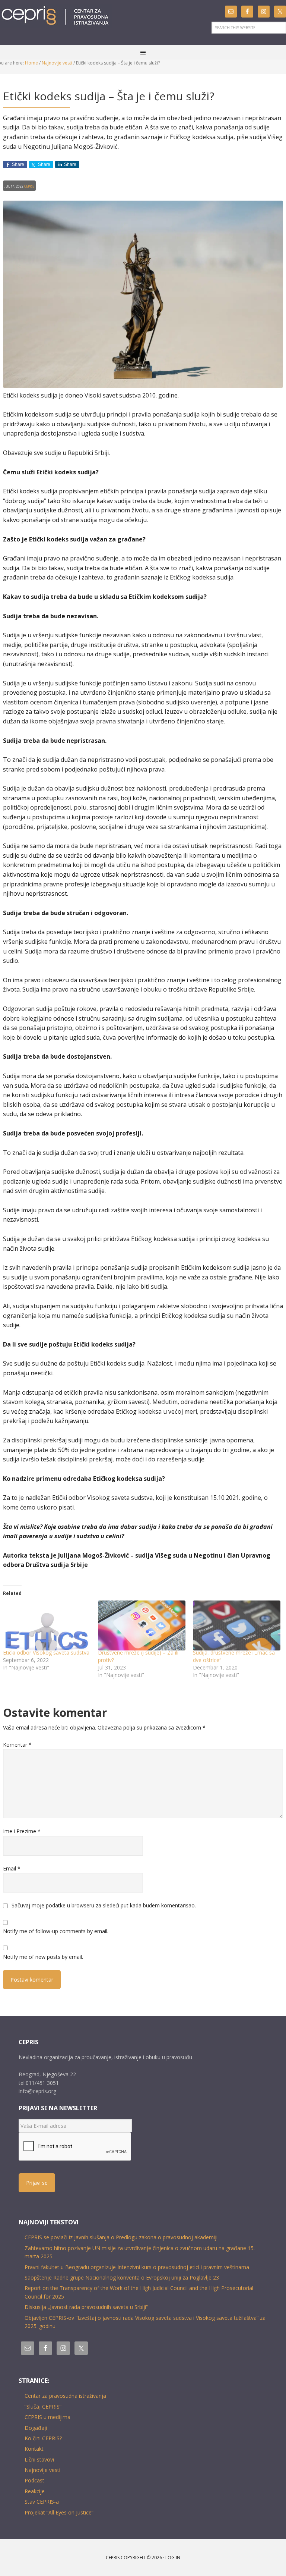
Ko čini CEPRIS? (43, 2438)
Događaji (36, 2428)
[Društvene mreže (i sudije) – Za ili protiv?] (142, 1625)
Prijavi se (37, 2183)
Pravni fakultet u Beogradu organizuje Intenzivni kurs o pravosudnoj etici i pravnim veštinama (137, 2267)
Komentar (17, 1745)
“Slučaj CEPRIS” (43, 2407)
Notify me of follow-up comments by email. (56, 1931)
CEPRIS (56, 16)
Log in (173, 2558)
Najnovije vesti (42, 2470)
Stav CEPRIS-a (42, 2502)
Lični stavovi (39, 2459)
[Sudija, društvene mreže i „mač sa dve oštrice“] (237, 1625)
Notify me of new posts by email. (43, 1957)
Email (12, 1868)
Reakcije (35, 2491)
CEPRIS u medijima (47, 2417)
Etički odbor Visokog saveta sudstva (46, 1653)
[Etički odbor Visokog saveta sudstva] (47, 1625)
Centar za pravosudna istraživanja (65, 2396)
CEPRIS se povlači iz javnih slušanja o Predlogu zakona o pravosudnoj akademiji (121, 2237)
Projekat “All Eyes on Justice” (59, 2512)
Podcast (34, 2480)
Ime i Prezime (22, 1831)
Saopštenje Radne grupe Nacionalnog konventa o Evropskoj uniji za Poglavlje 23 (122, 2277)
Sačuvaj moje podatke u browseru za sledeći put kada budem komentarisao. (104, 1905)
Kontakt (34, 2449)
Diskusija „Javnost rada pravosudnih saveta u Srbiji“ (86, 2307)
